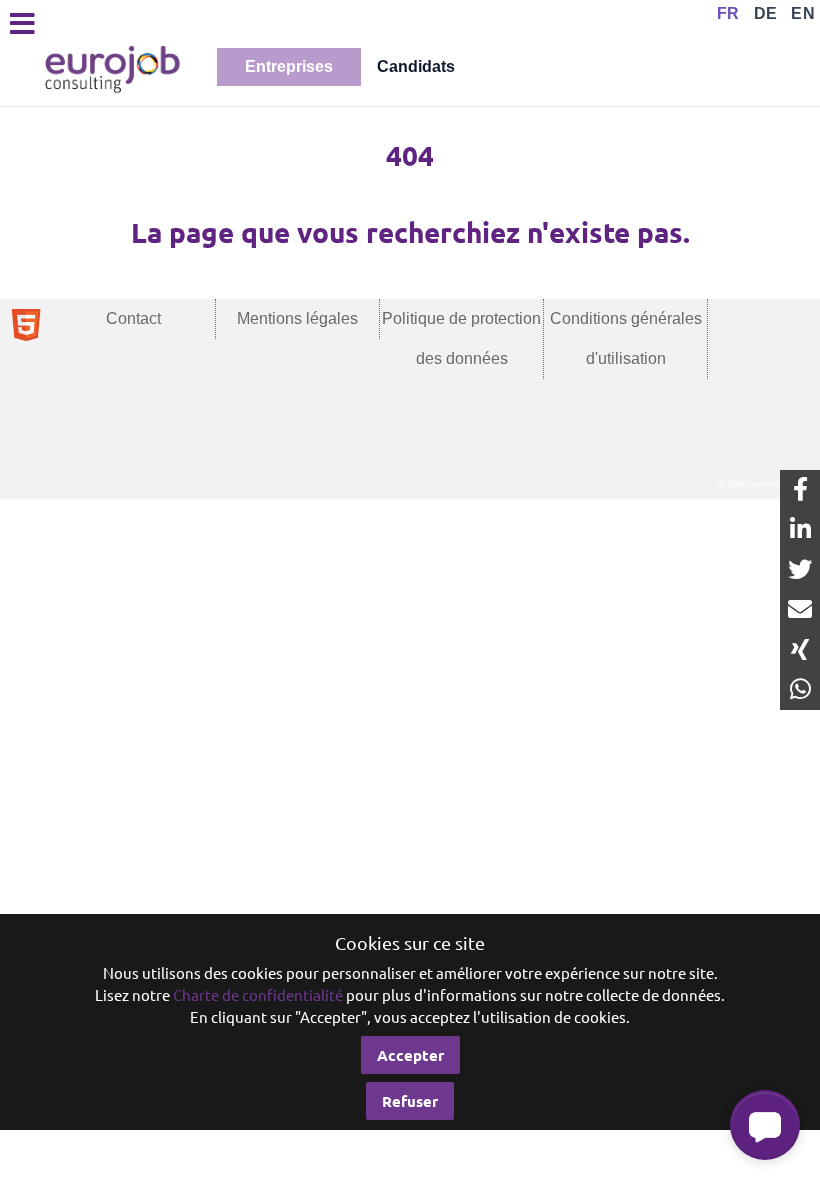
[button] (765, 1125)
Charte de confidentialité (258, 994)
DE (766, 13)
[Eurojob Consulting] (111, 67)
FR (728, 13)
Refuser (410, 1101)
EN (803, 13)
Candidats (416, 66)
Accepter (410, 1055)
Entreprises (289, 66)
